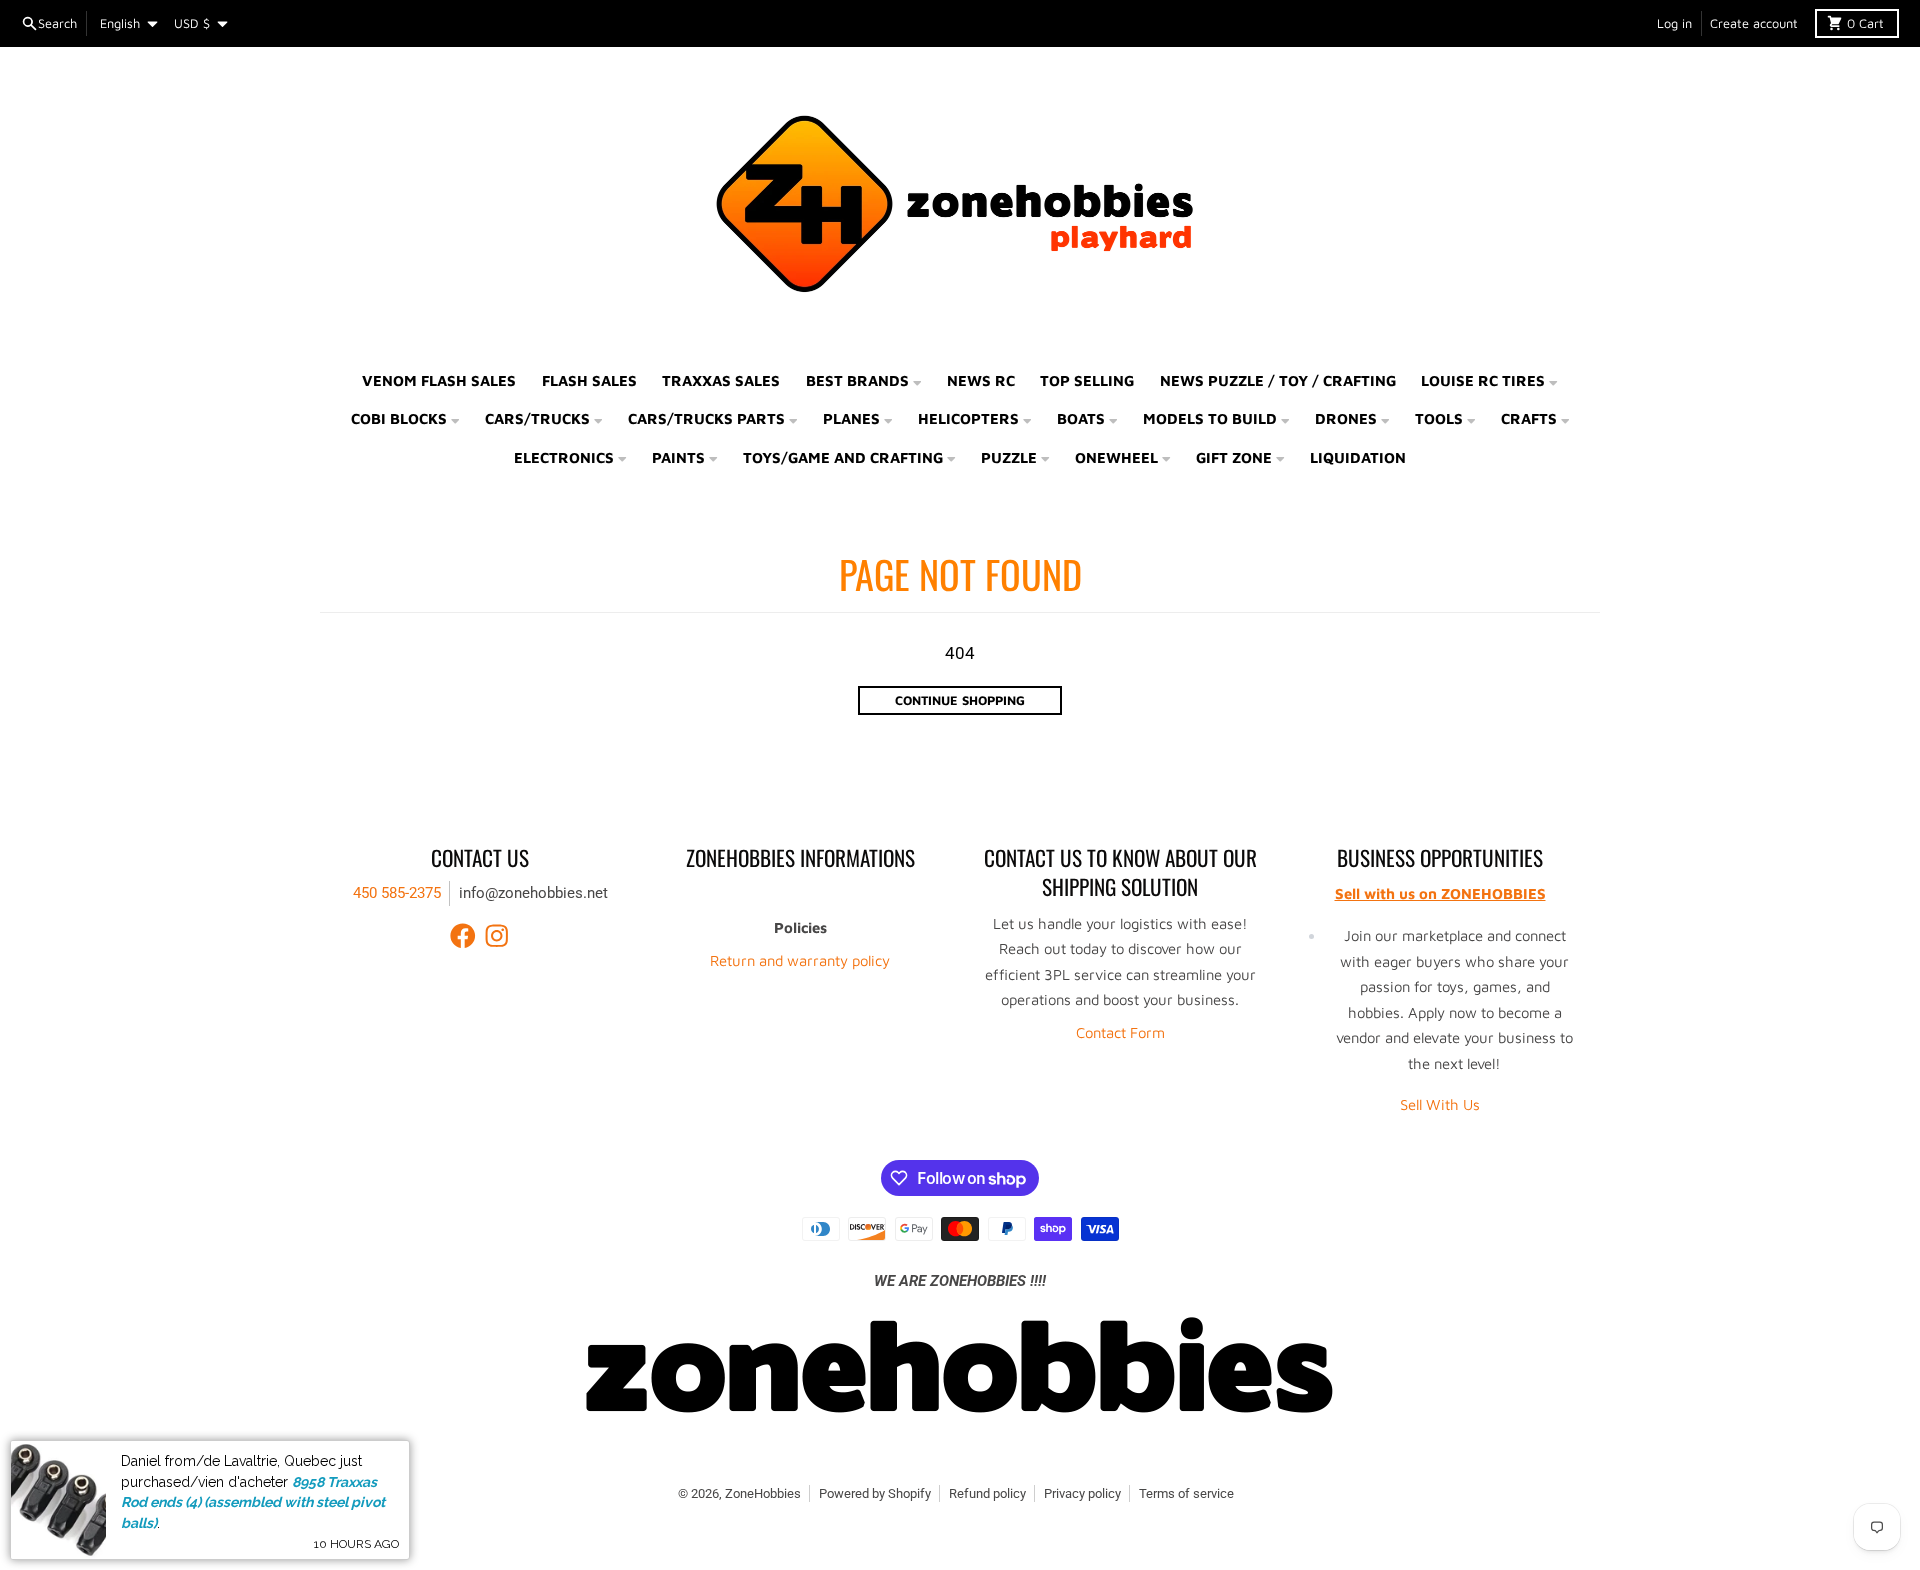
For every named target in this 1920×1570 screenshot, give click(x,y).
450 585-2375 (397, 893)
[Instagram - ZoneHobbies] (497, 936)
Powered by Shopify (875, 1493)
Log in (1674, 23)
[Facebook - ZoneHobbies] (463, 936)
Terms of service (1186, 1493)
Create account (1754, 23)
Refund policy (987, 1493)
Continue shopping (960, 700)
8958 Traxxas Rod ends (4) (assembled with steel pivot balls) (253, 1502)
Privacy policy (1082, 1493)
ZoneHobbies (763, 1493)
